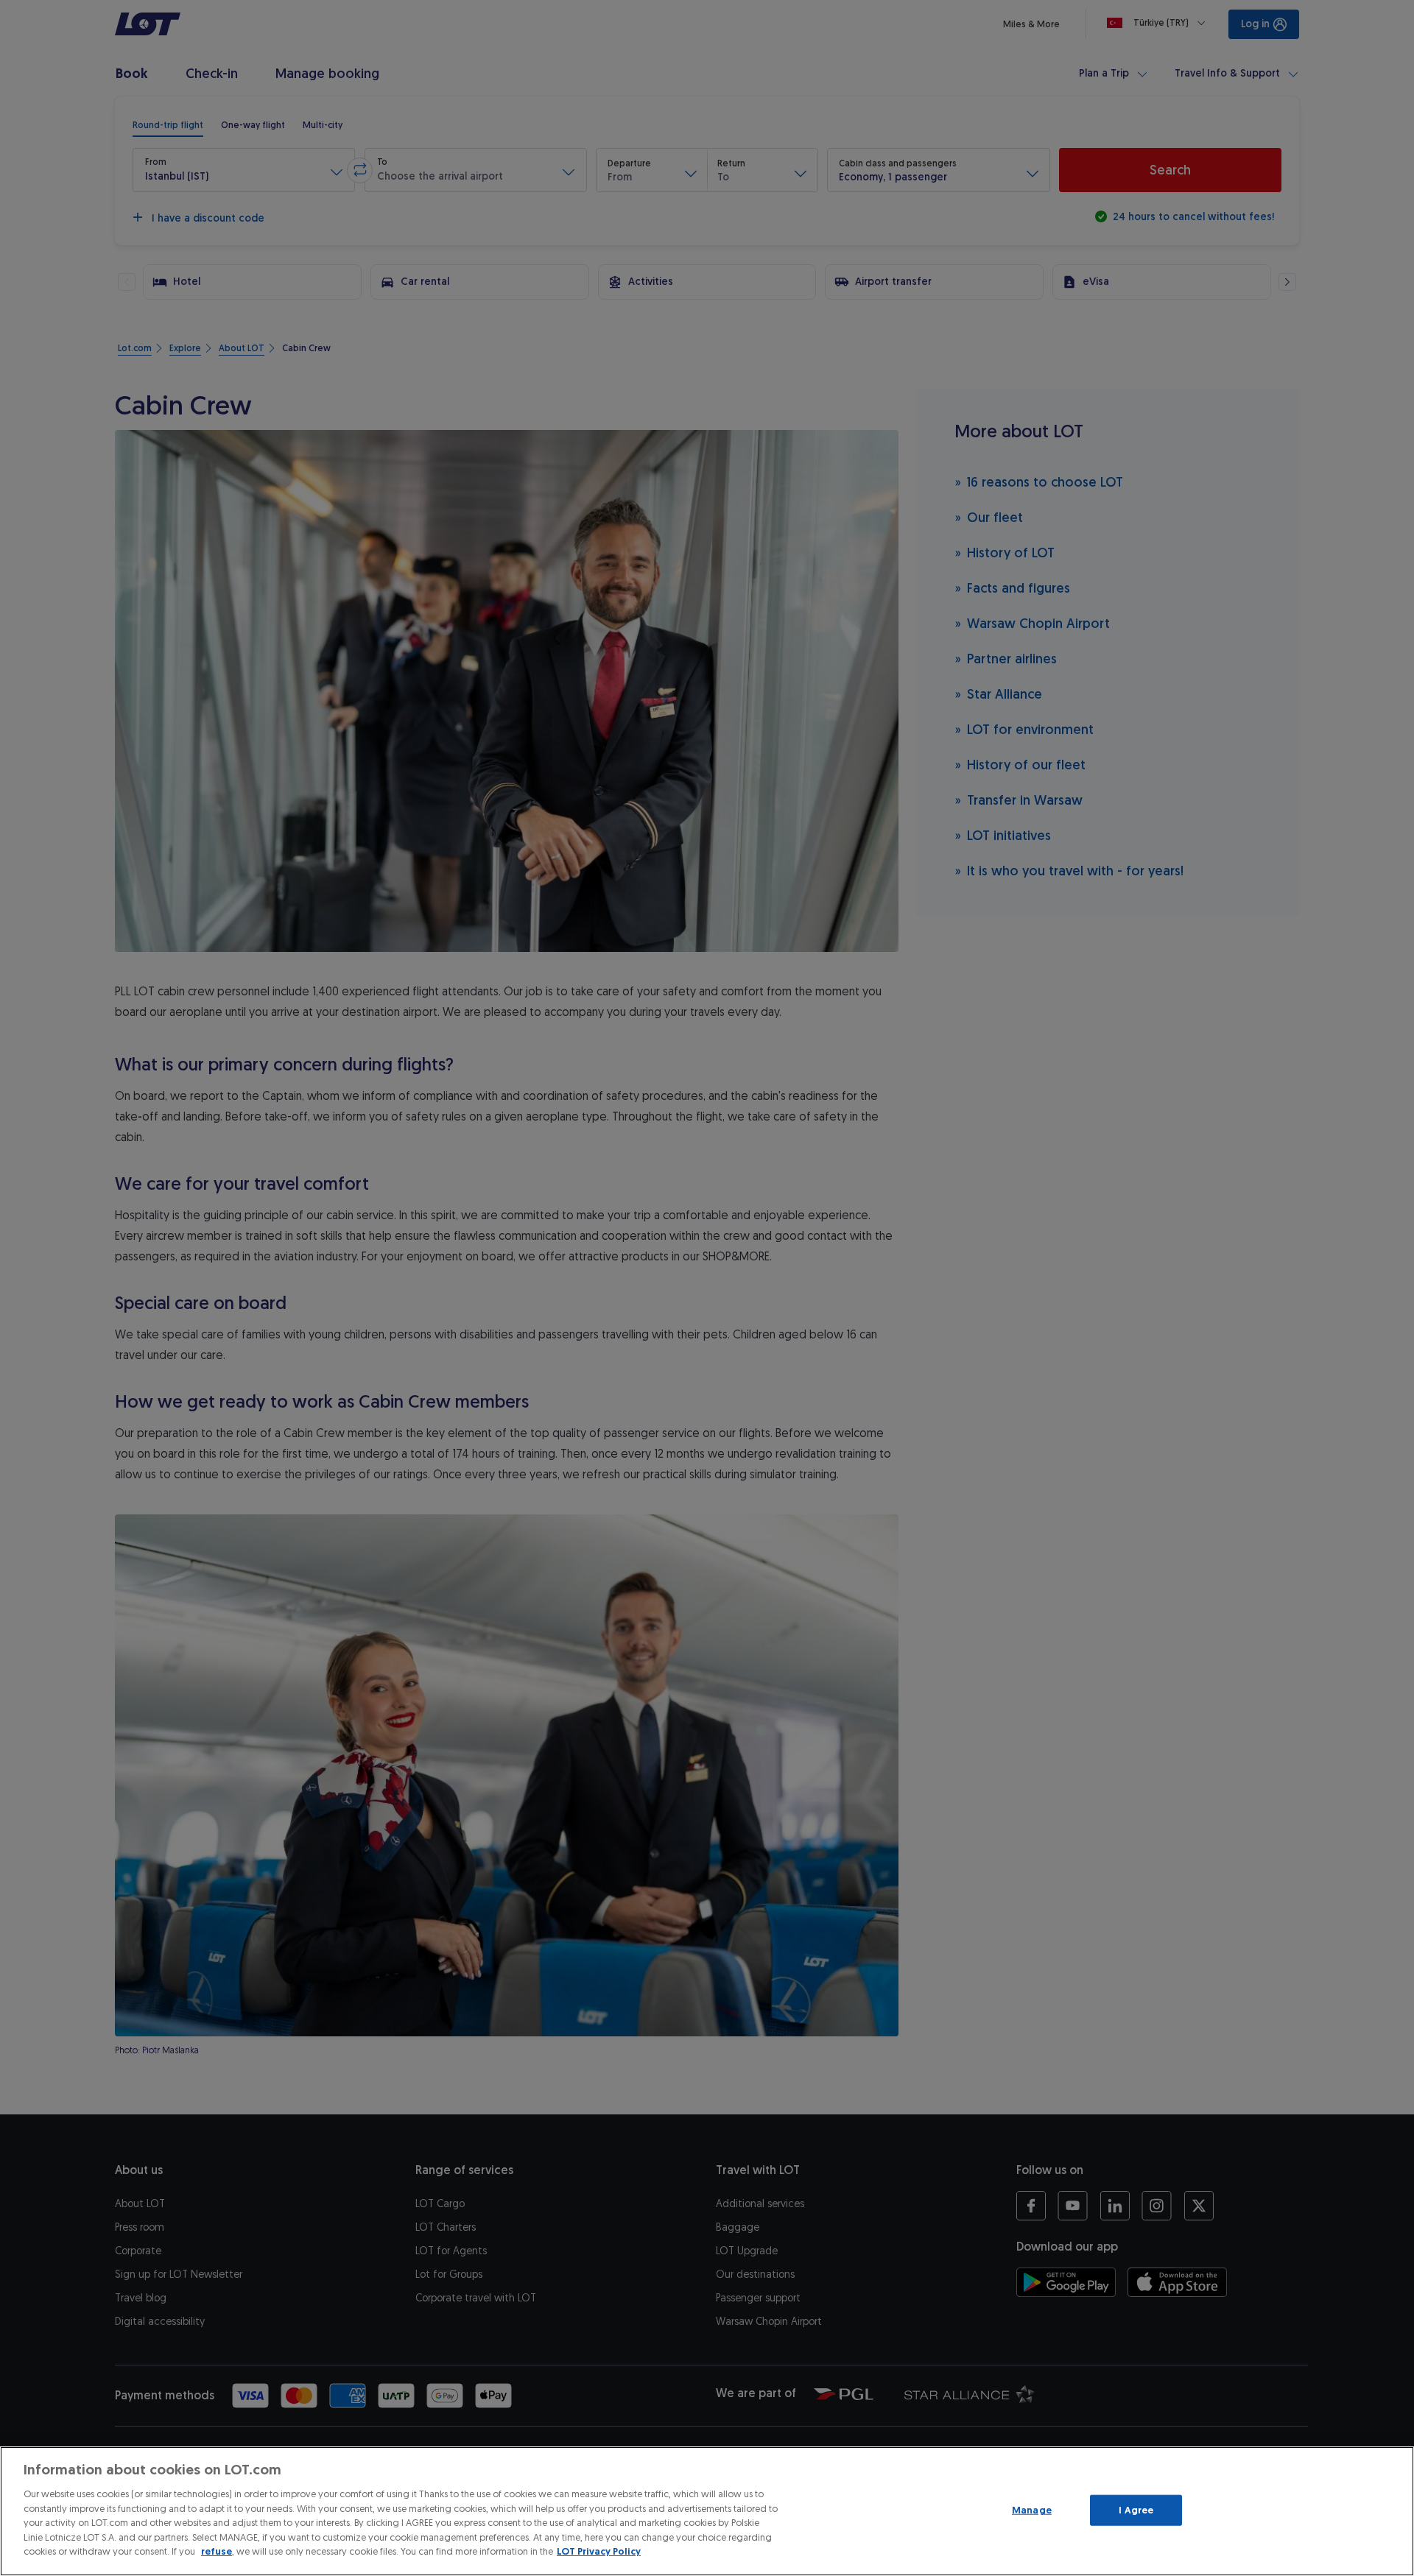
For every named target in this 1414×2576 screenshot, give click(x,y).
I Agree (1136, 2510)
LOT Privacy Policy (599, 2551)
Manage (1032, 2510)
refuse (217, 2551)
